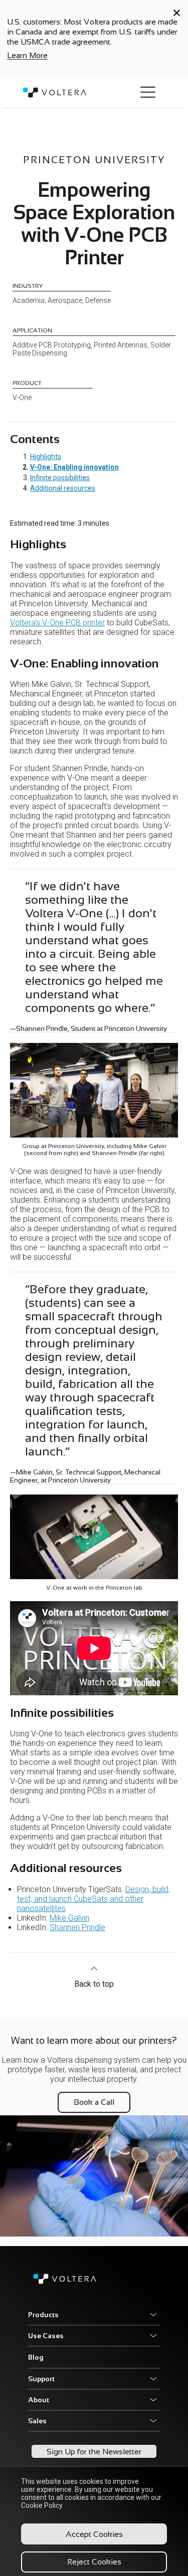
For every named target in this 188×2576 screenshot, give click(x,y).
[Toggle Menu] (148, 92)
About (39, 2400)
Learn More (27, 55)
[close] (177, 13)
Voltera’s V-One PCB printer (57, 623)
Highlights (46, 457)
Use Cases (46, 2336)
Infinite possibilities (60, 478)
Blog (36, 2357)
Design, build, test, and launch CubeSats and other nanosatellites (93, 1899)
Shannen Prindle (77, 1927)
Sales (37, 2421)
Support (41, 2379)
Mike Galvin (69, 1918)
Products (43, 2315)
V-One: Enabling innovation (74, 467)
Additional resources (63, 488)
